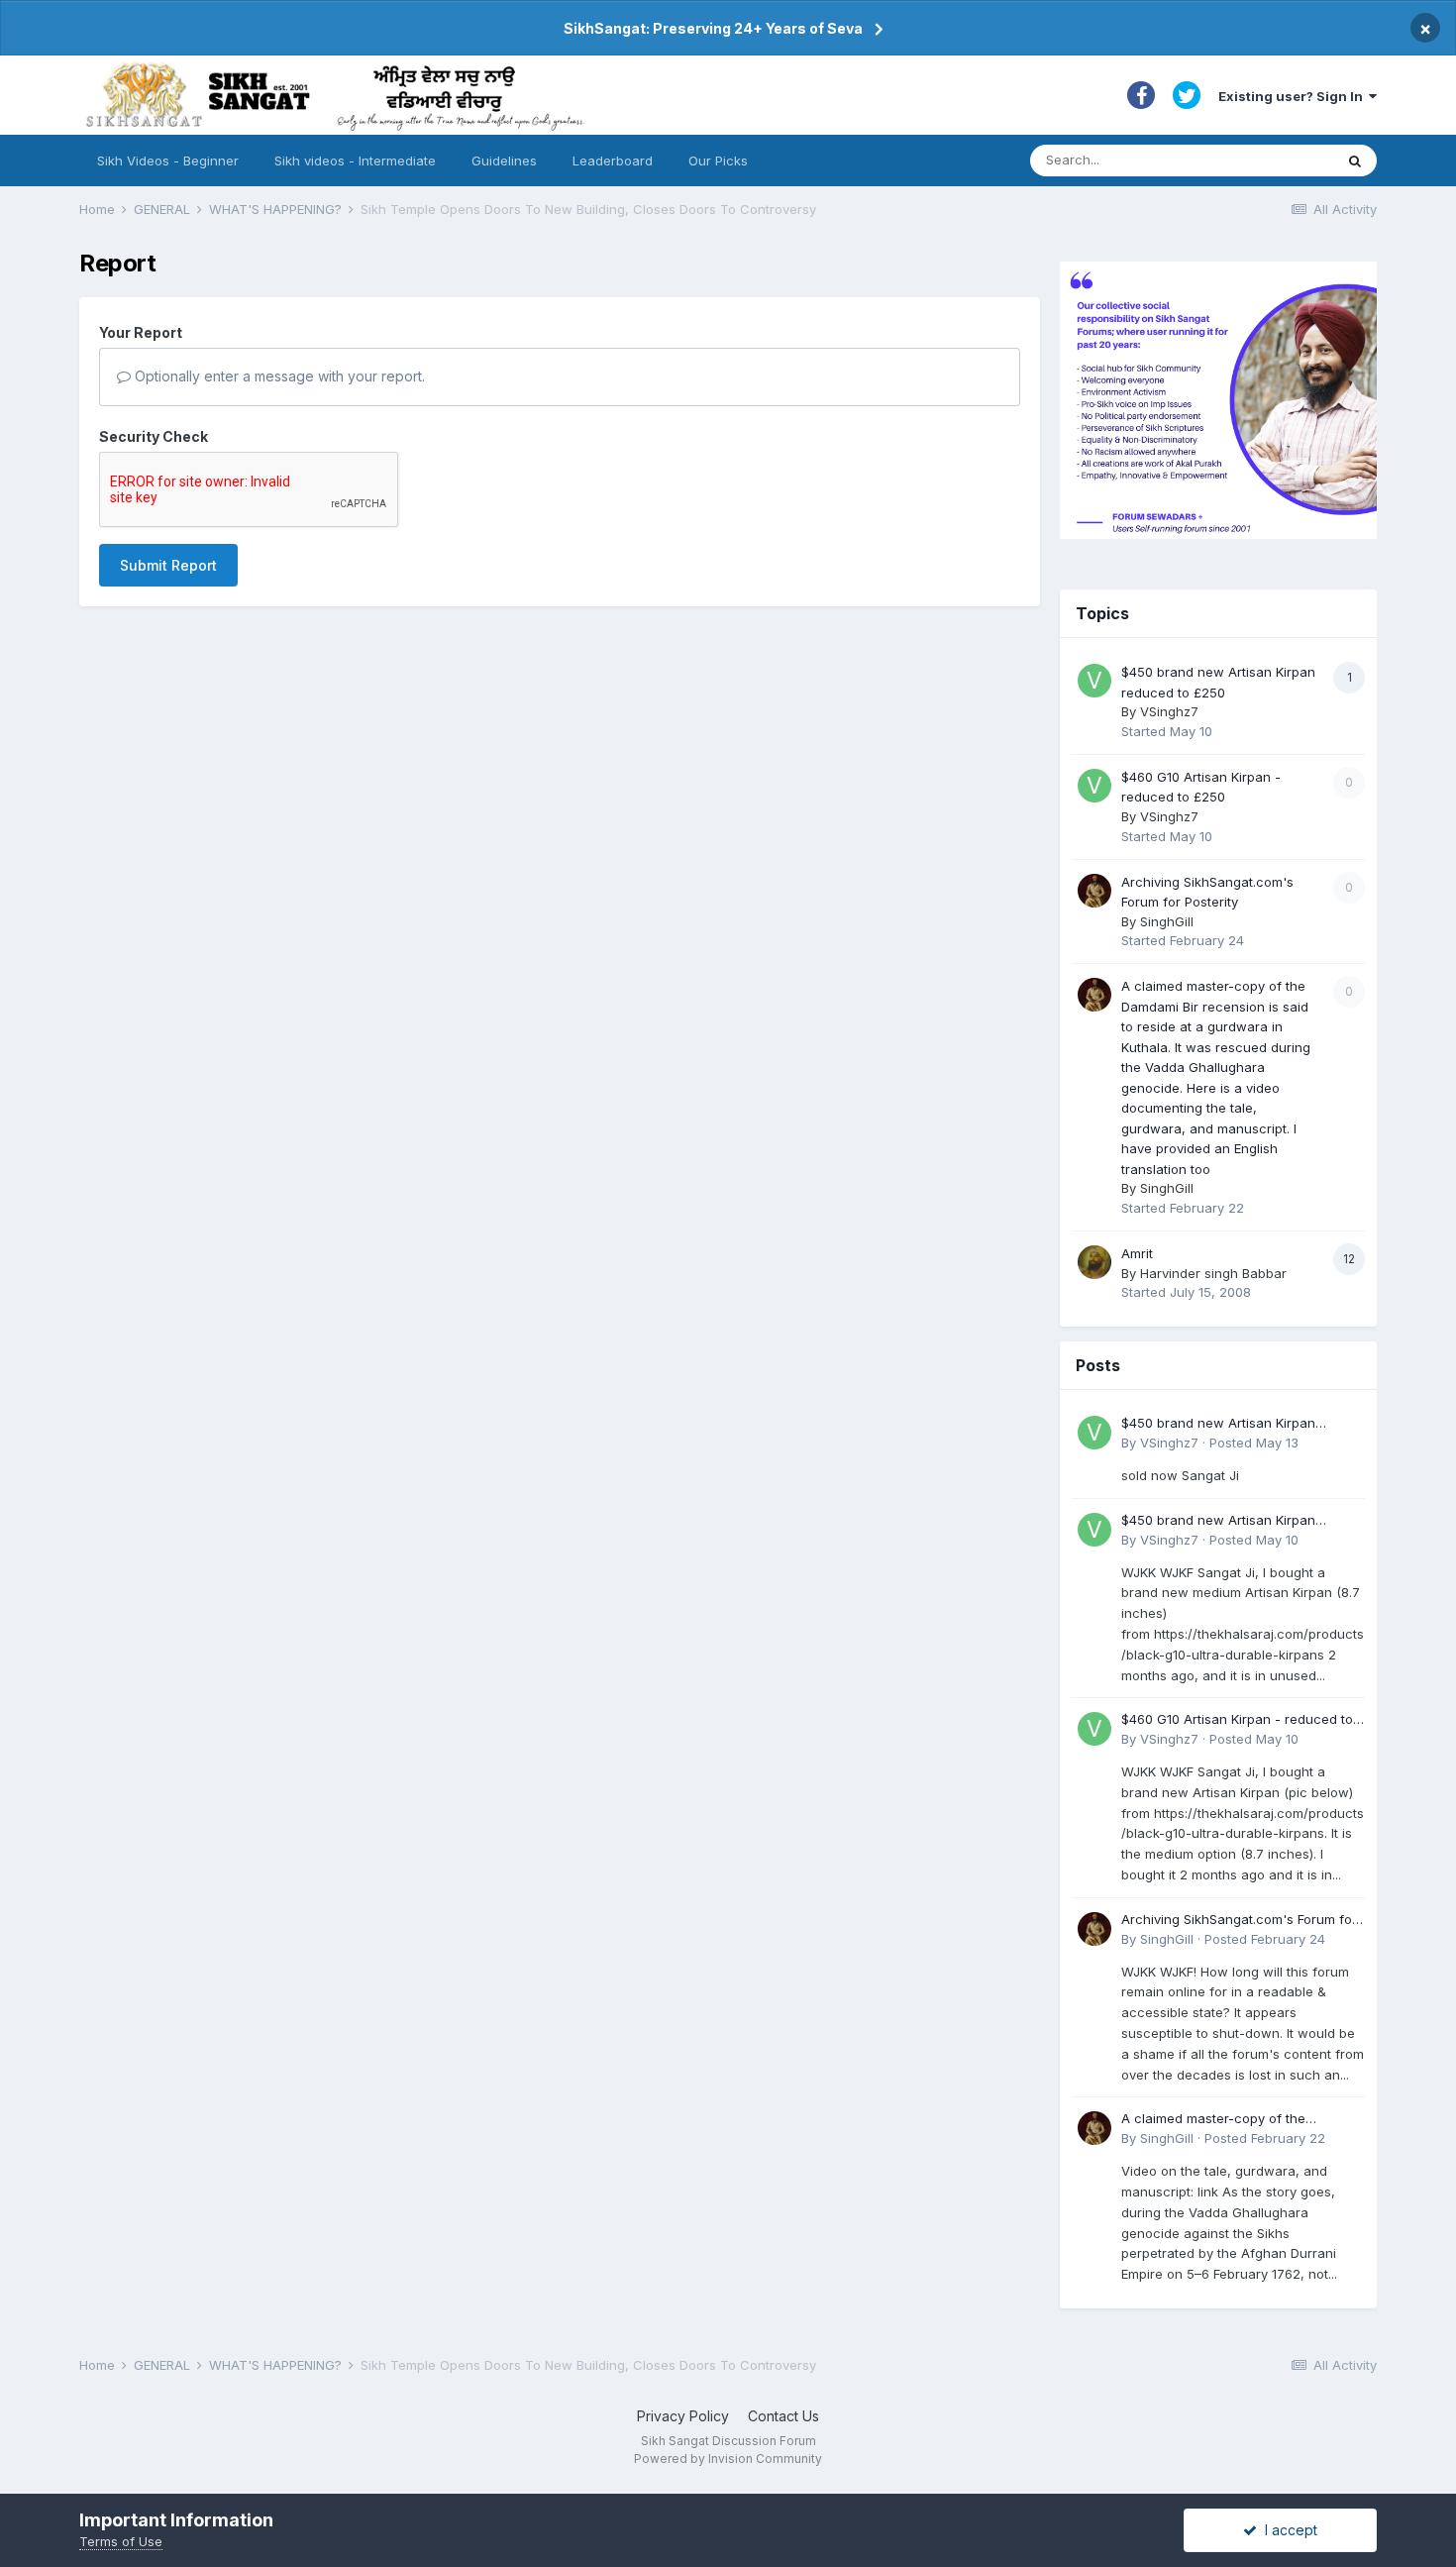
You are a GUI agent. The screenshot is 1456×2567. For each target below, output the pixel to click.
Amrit (1137, 1253)
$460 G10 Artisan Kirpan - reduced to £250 (1237, 1720)
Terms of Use (121, 2541)
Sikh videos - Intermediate (355, 160)
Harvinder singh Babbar (1213, 1273)
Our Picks (718, 160)
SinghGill (1167, 921)
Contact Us (783, 2416)
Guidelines (504, 160)
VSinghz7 (1169, 711)
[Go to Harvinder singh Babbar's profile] (1094, 1262)
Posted (1254, 1443)
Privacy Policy (683, 2416)
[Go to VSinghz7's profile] (1094, 681)
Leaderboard (613, 160)
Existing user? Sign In (1294, 96)
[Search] (1355, 160)
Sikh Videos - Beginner (168, 160)
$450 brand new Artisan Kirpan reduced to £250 (1218, 1424)
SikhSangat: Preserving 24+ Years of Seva (713, 28)
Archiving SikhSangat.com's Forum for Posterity (1239, 1921)
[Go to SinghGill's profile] (1094, 891)
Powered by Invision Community (728, 2459)
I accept (1287, 2530)
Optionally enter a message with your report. (278, 376)
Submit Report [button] (168, 565)
